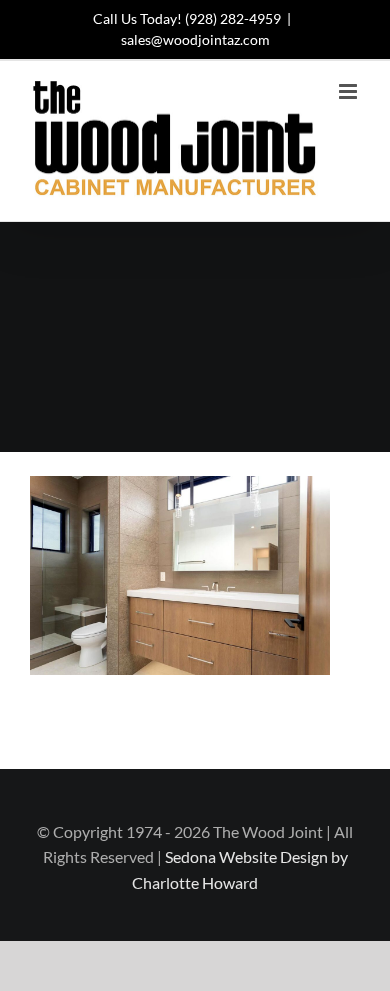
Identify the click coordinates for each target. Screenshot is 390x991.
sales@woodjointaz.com (195, 39)
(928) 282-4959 (233, 18)
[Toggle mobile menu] (349, 91)
